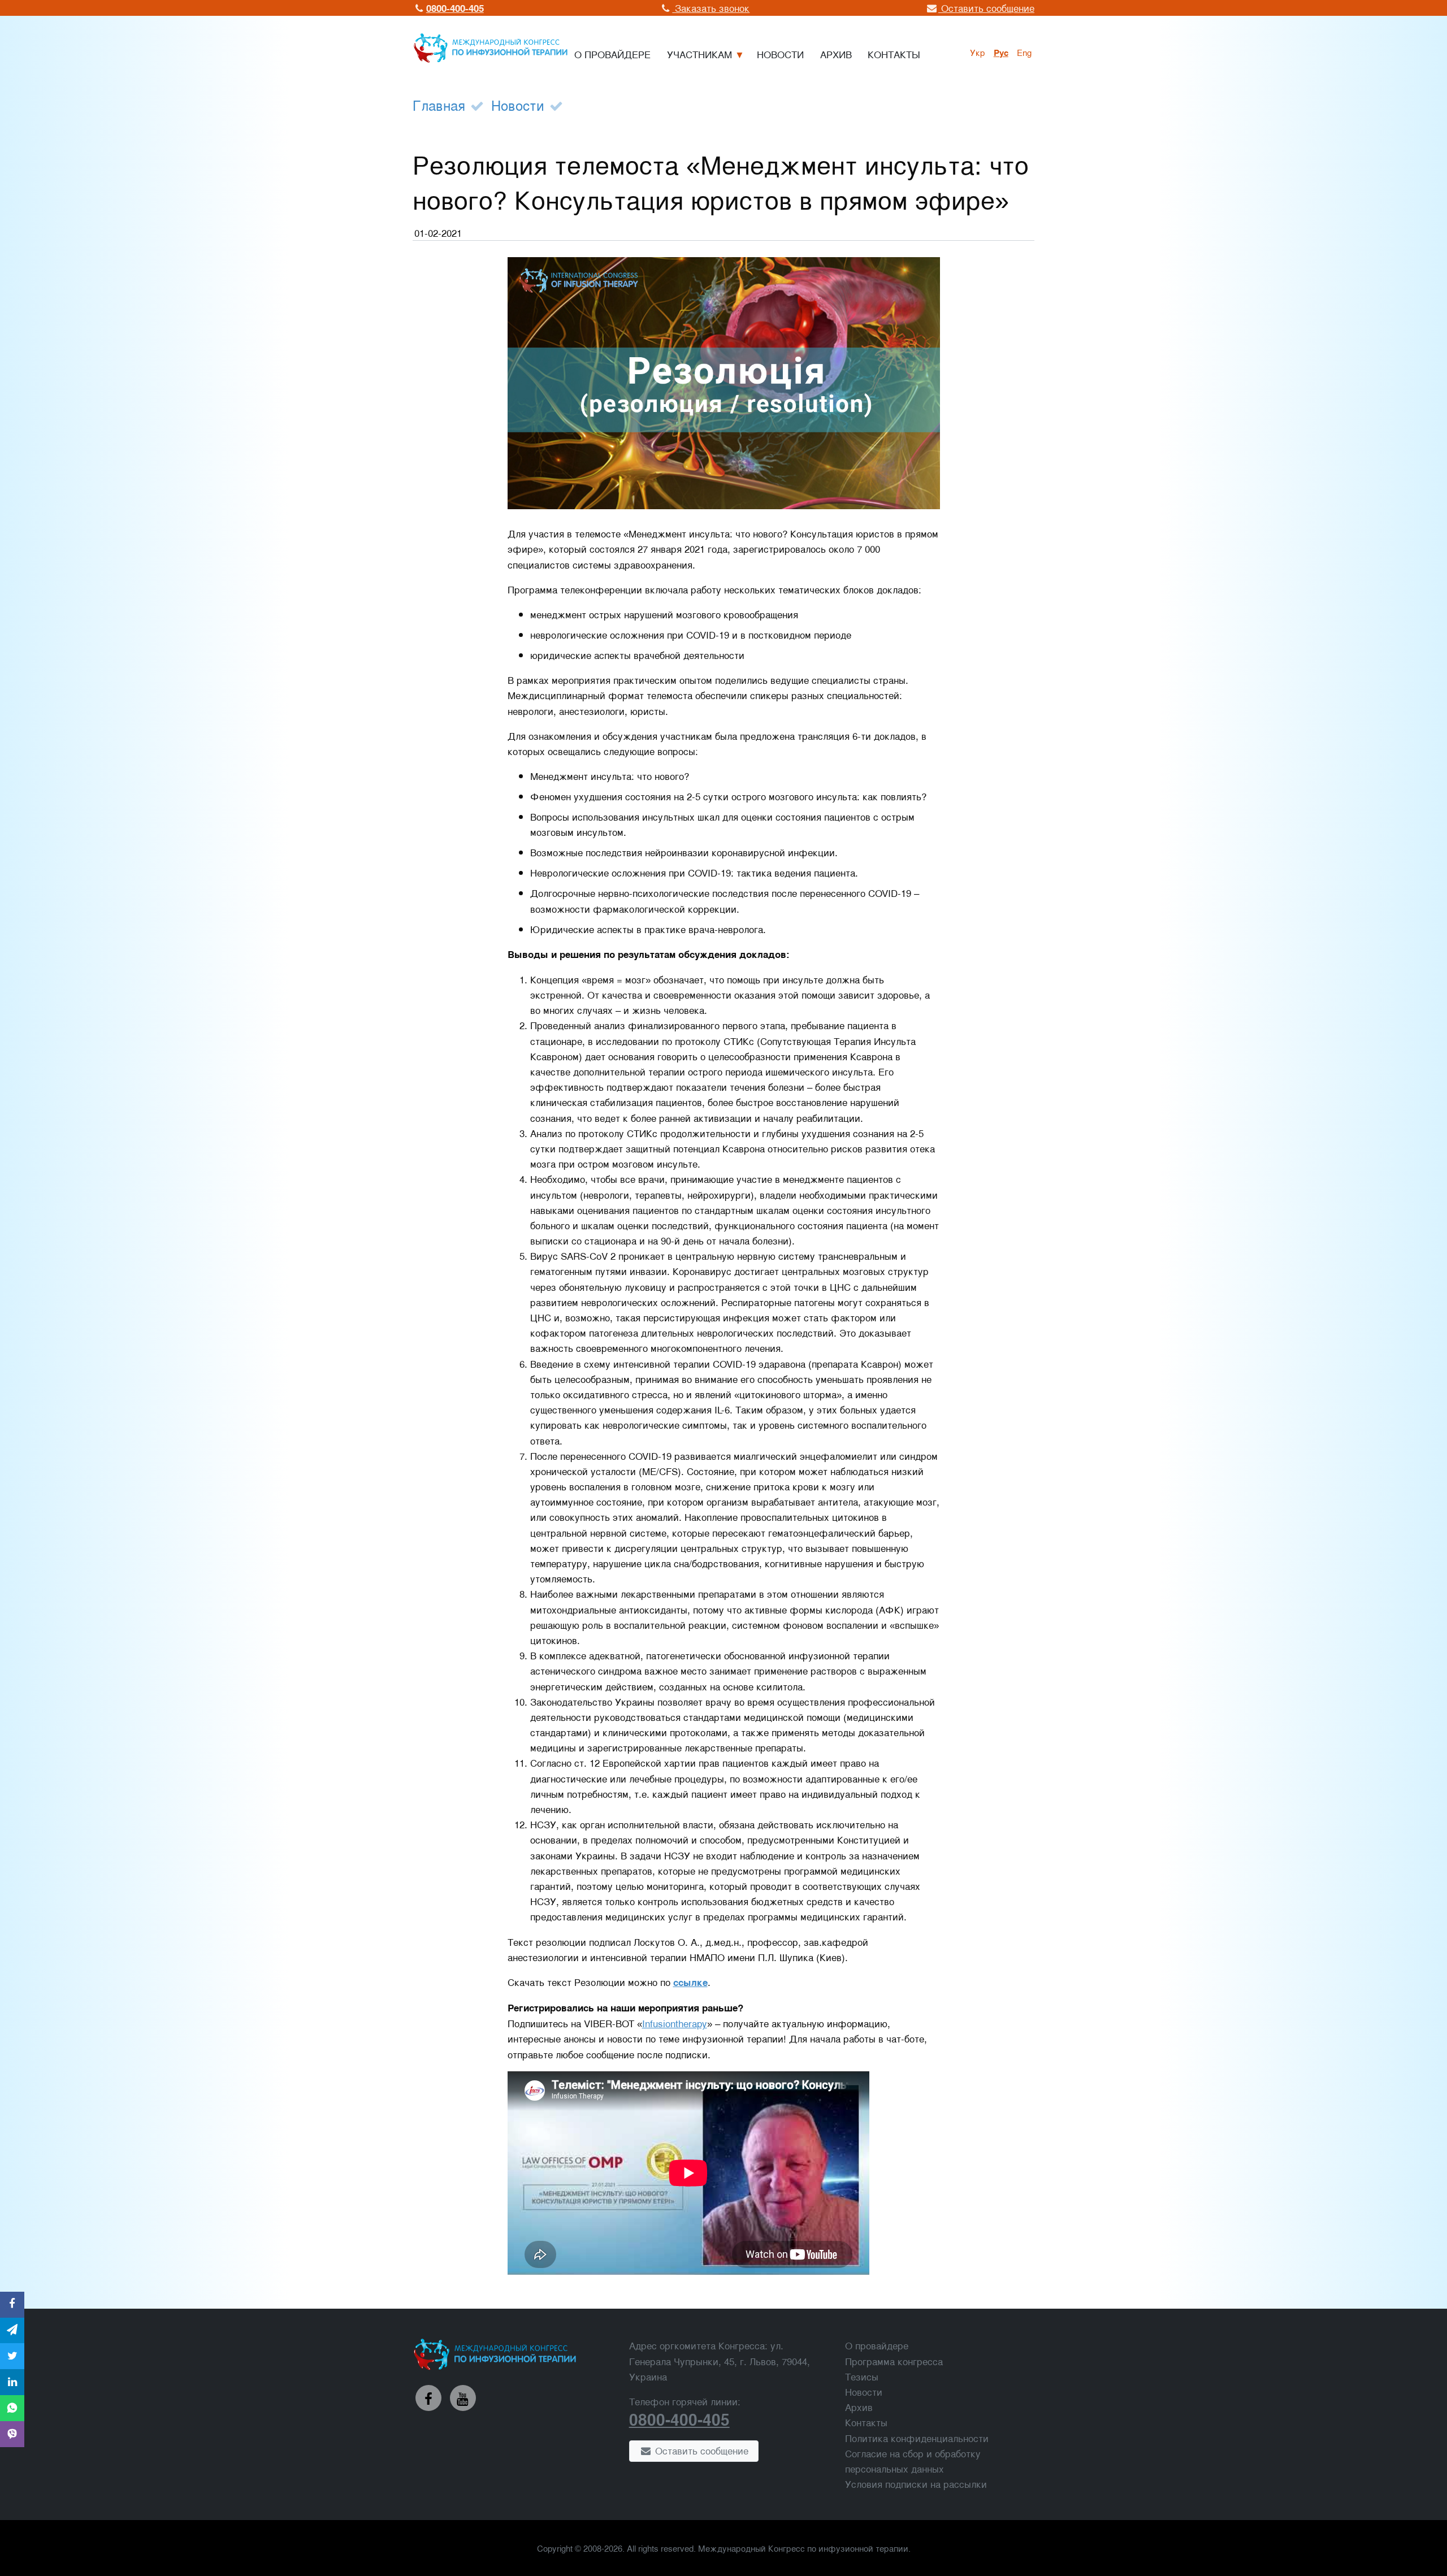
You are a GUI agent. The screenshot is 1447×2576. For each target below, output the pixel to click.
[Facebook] (428, 2398)
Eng (1024, 52)
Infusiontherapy (675, 2023)
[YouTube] (463, 2398)
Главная (439, 105)
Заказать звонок (711, 8)
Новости (518, 105)
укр (978, 52)
